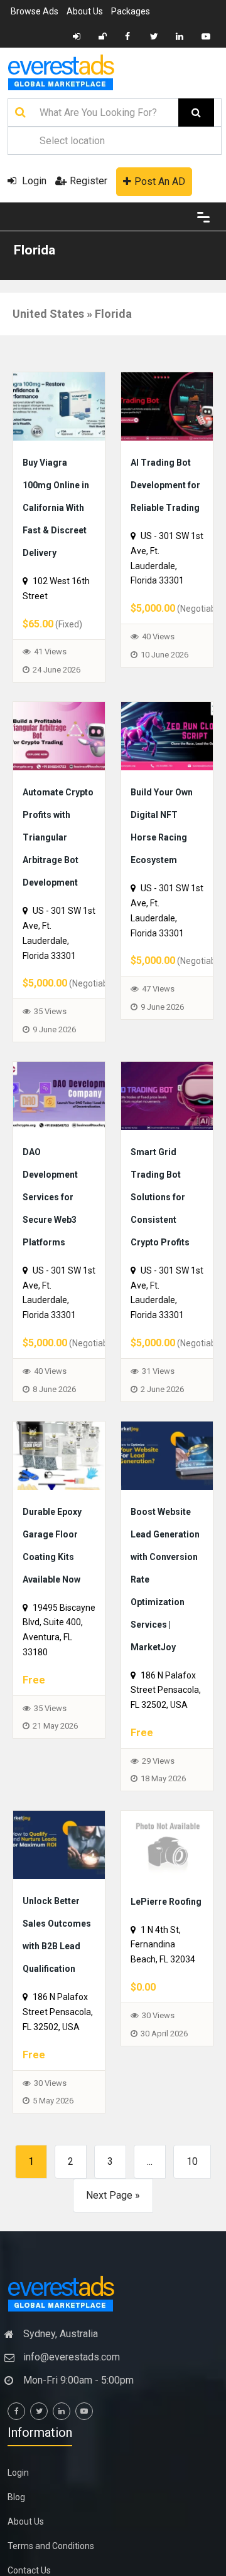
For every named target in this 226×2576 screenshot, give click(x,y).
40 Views (158, 682)
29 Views (158, 1964)
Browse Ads (35, 11)
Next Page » (113, 2443)
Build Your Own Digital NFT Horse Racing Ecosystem (163, 881)
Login (33, 181)
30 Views (50, 2331)
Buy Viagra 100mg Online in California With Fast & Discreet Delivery (56, 529)
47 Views (158, 1056)
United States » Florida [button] (72, 314)
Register (89, 181)
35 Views (50, 1102)
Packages (131, 11)
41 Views (50, 697)
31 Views (158, 1506)
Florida (35, 250)
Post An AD (160, 181)
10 (192, 2410)
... (150, 2410)
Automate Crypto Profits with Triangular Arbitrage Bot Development (60, 904)
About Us (85, 11)
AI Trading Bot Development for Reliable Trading (168, 506)
